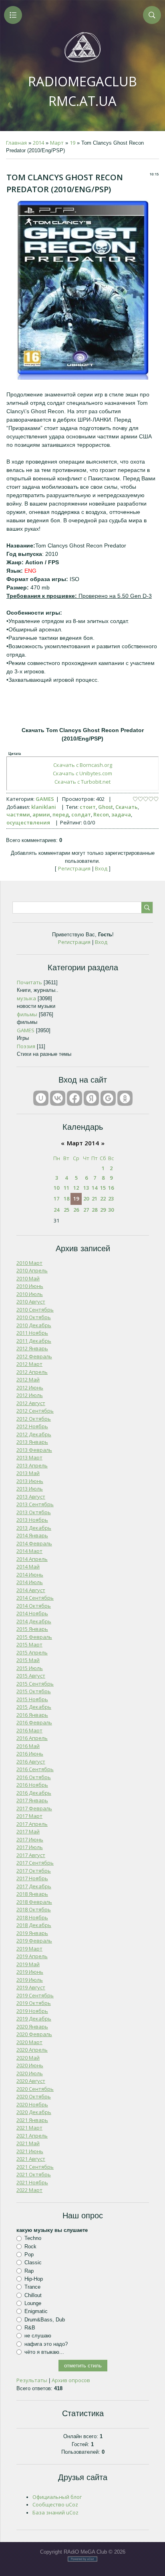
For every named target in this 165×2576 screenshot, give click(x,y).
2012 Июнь (30, 1388)
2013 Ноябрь (32, 1520)
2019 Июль (30, 1980)
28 (95, 1210)
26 (76, 1210)
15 (103, 1188)
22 (103, 1198)
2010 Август (31, 1302)
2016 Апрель (32, 1738)
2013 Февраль (34, 1450)
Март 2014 (83, 1143)
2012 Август (31, 1403)
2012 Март (29, 1364)
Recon (101, 814)
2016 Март (29, 1730)
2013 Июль (30, 1489)
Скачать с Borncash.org (83, 765)
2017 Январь (32, 1800)
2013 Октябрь (34, 1512)
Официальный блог (57, 2497)
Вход (101, 868)
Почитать (29, 982)
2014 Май (28, 1567)
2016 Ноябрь (32, 1785)
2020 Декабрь (34, 2112)
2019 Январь (32, 1933)
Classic (33, 2262)
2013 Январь (32, 1442)
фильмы (27, 1014)
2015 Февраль (34, 1637)
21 (95, 1198)
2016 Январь (32, 1715)
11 (66, 1188)
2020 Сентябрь (35, 2089)
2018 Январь (32, 1894)
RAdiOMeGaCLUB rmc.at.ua (82, 91)
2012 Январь (32, 1348)
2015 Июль (30, 1668)
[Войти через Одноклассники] (125, 1098)
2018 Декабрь (34, 1925)
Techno (33, 2238)
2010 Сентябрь (35, 1310)
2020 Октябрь (34, 2096)
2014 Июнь (30, 1575)
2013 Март (29, 1457)
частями (18, 814)
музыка (26, 998)
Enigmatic (36, 2311)
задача (121, 814)
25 (66, 1210)
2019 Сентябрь (35, 1995)
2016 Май (28, 1746)
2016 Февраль (34, 1722)
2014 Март (29, 1551)
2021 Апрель (32, 2136)
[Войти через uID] (41, 1098)
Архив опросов (71, 2380)
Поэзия (26, 1046)
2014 (38, 143)
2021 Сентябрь (35, 2167)
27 (86, 1210)
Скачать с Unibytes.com (82, 773)
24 (56, 1210)
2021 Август (31, 2159)
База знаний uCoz (55, 2512)
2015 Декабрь (34, 1707)
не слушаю (38, 2336)
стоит (88, 807)
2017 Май (28, 1831)
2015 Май (28, 1660)
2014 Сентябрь (35, 1598)
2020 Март (29, 2042)
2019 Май (28, 1964)
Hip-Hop (34, 2279)
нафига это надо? (46, 2344)
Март (57, 143)
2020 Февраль (34, 2034)
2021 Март (29, 2128)
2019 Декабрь (34, 2019)
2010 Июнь (30, 1286)
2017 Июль (30, 1847)
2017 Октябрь (34, 1871)
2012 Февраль (34, 1356)
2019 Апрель (32, 1956)
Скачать (127, 807)
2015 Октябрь (34, 1691)
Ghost (106, 807)
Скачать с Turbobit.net (82, 782)
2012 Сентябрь (35, 1411)
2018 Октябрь (34, 1909)
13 (86, 1188)
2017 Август (31, 1855)
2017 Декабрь (34, 1886)
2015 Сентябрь (35, 1684)
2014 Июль (30, 1582)
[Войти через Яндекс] (91, 1098)
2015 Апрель (32, 1652)
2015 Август (31, 1676)
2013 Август (31, 1497)
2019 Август (31, 1987)
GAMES (45, 799)
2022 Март (29, 2190)
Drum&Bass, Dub (45, 2319)
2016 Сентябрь (35, 1769)
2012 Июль (30, 1395)
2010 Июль (30, 1294)
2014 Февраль (34, 1543)
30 (111, 1210)
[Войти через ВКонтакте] (58, 1098)
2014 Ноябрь (32, 1613)
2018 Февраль (34, 1902)
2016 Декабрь (34, 1793)
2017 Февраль (34, 1808)
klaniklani (44, 807)
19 (72, 143)
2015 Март (29, 1644)
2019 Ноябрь (32, 2011)
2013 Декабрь (34, 1528)
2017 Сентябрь (35, 1863)
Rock (30, 2247)
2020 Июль (30, 2073)
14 (95, 1188)
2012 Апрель (32, 1372)
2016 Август (31, 1762)
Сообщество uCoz (55, 2504)
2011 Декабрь (34, 1341)
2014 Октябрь (34, 1606)
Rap (29, 2271)
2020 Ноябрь (32, 2104)
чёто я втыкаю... (44, 2352)
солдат (81, 814)
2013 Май (28, 1473)
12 (76, 1188)
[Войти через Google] (108, 1098)
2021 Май (28, 2143)
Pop (29, 2254)
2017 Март (29, 1816)
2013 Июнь (30, 1481)
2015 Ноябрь (32, 1699)
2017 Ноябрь (32, 1878)
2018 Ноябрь (32, 1917)
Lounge (33, 2303)
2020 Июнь (30, 2065)
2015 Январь (32, 1629)
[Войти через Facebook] (74, 1098)
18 (66, 1198)
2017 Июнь (30, 1839)
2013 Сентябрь (35, 1504)
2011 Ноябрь (32, 1333)
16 (111, 1188)
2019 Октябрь (34, 2003)
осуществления (28, 822)
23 (111, 1198)
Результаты (32, 2380)
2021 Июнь (30, 2151)
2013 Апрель (32, 1465)
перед (61, 814)
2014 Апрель (32, 1559)
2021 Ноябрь (32, 2182)
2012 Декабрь (34, 1434)
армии (41, 814)
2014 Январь (32, 1535)
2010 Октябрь (34, 1317)
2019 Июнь (30, 1972)
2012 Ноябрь (32, 1426)
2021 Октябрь (34, 2174)
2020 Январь (32, 2027)
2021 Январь (32, 2120)
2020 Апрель (32, 2050)
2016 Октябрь (34, 1777)
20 (86, 1198)
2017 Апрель (32, 1824)
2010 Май (28, 1278)
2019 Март (29, 1949)
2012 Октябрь (34, 1419)
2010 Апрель (32, 1270)
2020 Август (31, 2081)
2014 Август (31, 1590)
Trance (32, 2287)
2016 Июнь (30, 1754)
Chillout (33, 2295)
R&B (30, 2328)
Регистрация (74, 868)
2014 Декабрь (34, 1621)
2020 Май (28, 2058)
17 (56, 1198)
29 (103, 1210)
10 (56, 1188)
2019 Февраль (34, 1941)
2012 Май (28, 1380)
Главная (16, 143)
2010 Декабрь (34, 1325)
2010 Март (29, 1263)
